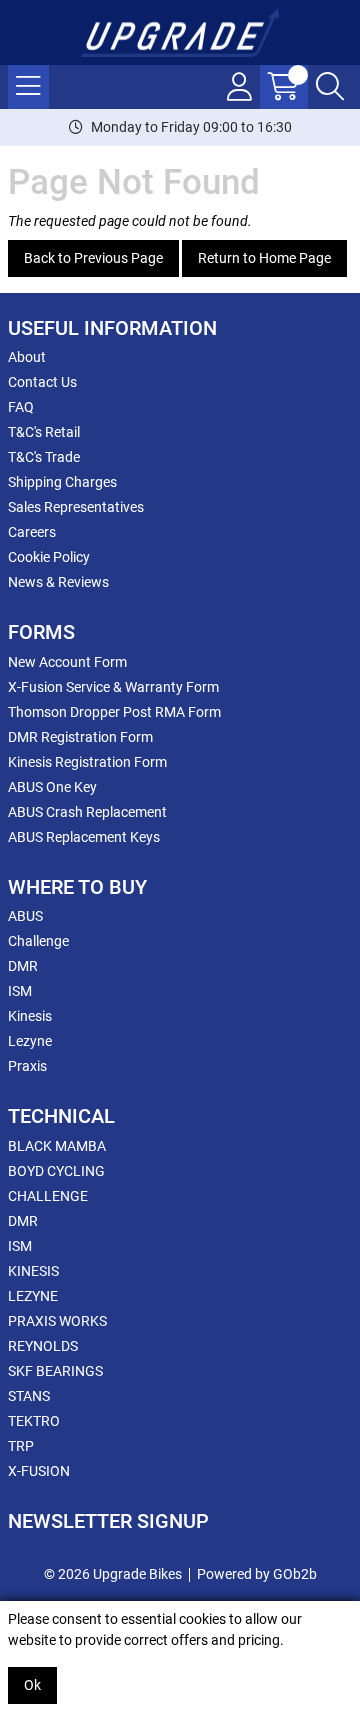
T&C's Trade (44, 457)
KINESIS (33, 1271)
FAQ (21, 407)
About (27, 357)
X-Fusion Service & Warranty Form (113, 687)
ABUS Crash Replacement (87, 812)
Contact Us (42, 382)
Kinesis (30, 1016)
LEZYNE (33, 1296)
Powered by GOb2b (257, 1574)
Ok (32, 1685)
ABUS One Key (52, 787)
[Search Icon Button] (330, 87)
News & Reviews (58, 582)
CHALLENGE (48, 1196)
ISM (20, 991)
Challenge (38, 941)
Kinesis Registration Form (87, 762)
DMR (23, 966)
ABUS (25, 916)
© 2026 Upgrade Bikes (113, 1574)
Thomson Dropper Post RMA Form (114, 712)
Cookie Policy (49, 557)
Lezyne (30, 1041)
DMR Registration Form (80, 737)
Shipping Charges (62, 482)
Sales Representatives (76, 507)
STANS (29, 1396)
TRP (21, 1446)
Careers (32, 532)
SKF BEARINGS (55, 1371)
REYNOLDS (43, 1346)
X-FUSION (39, 1471)
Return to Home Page (264, 258)
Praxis (27, 1066)
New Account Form (67, 662)
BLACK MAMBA (57, 1146)
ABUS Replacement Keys (84, 837)
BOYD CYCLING (56, 1171)
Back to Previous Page (93, 258)
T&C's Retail (44, 432)
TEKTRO (34, 1421)
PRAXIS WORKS (57, 1321)
